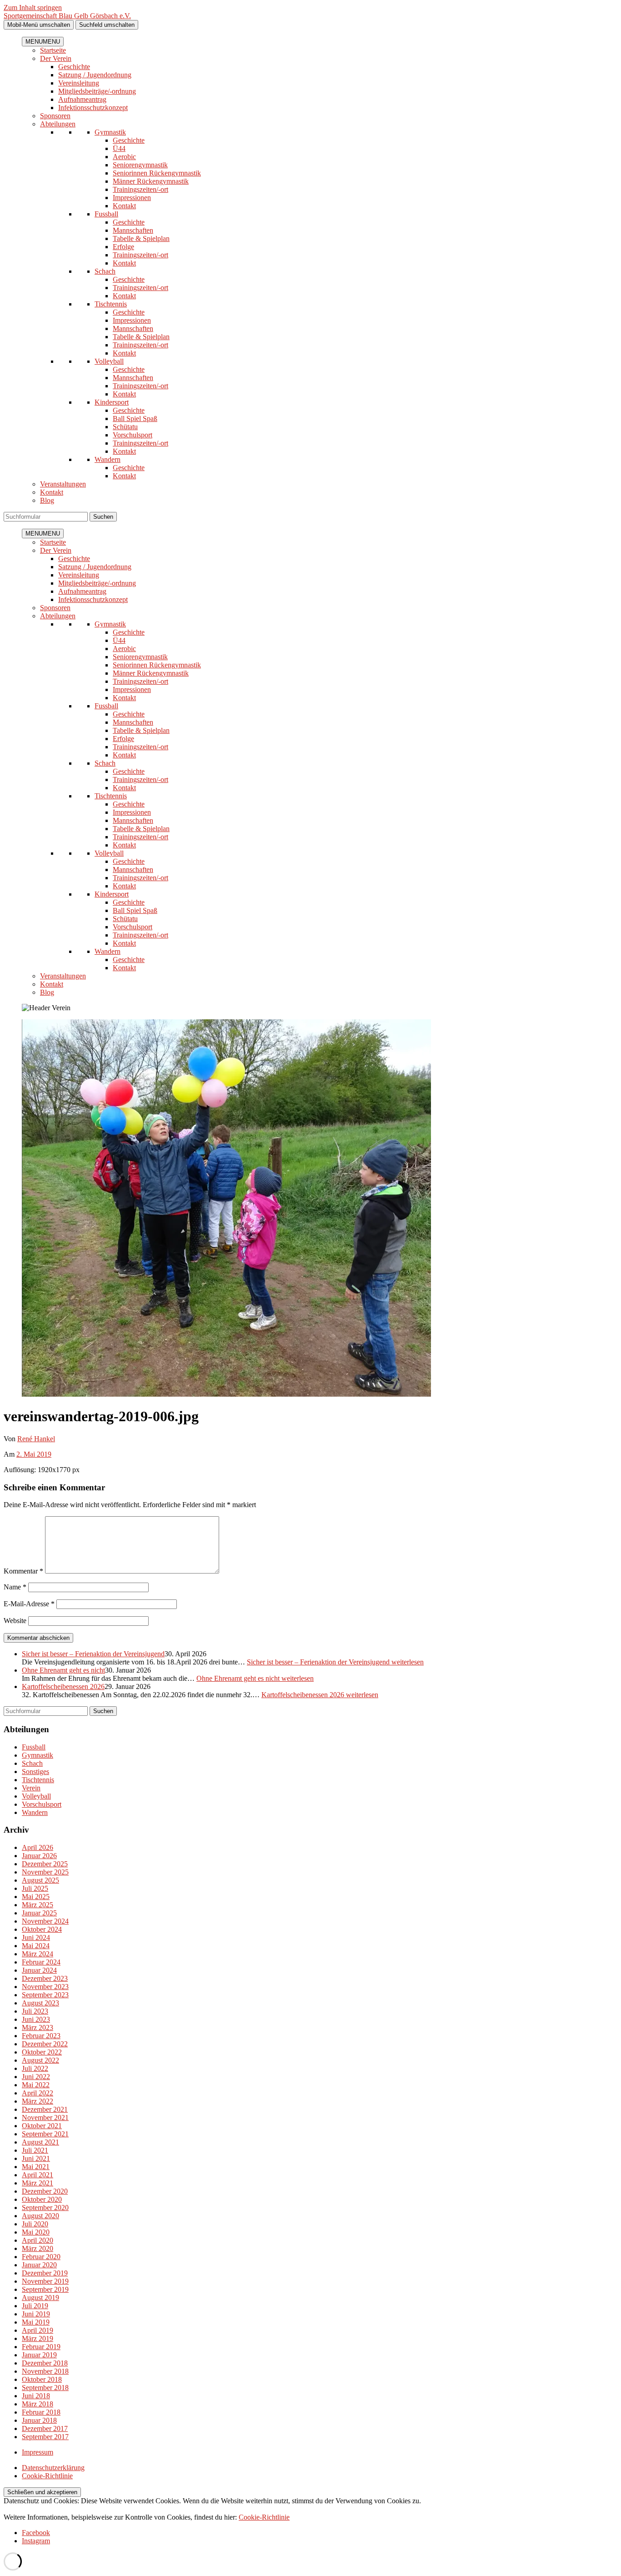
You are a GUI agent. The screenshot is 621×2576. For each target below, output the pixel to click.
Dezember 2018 (45, 2363)
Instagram (36, 2541)
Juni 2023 (36, 2019)
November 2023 (45, 1987)
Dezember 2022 (45, 2044)
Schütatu (125, 427)
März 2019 (38, 2338)
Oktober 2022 (42, 2052)
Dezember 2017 (45, 2428)
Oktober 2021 (42, 2126)
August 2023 (40, 2003)
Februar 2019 (41, 2347)
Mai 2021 (36, 2167)
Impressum (38, 2452)
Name (15, 1587)
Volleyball (109, 361)
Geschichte (74, 67)
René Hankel (36, 1439)
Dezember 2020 (45, 2191)
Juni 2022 (36, 2077)
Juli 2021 (35, 2150)
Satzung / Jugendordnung (95, 75)
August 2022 (40, 2060)
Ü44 (119, 148)
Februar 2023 (41, 2036)
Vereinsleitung (79, 83)
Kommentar (23, 1571)
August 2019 (40, 2298)
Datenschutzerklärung (53, 2468)
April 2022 (38, 2093)
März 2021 (38, 2183)
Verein (31, 1788)
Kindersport (112, 402)
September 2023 (45, 1995)
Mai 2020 (36, 2232)
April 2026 (38, 1847)
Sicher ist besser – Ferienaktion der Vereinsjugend (93, 1654)
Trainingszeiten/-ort (140, 189)
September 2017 (45, 2437)
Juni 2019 (36, 2314)
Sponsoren (55, 116)
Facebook (36, 2533)
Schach (105, 271)
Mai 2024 (36, 1946)
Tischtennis (111, 304)
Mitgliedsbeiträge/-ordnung (97, 91)
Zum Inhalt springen (33, 8)
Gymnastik (110, 132)
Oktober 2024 (42, 1929)
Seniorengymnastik (140, 165)
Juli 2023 (35, 2011)
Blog (47, 500)
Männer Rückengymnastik (151, 181)
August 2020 (40, 2216)
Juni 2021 (36, 2158)
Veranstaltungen (63, 484)
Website (15, 1621)
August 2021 (40, 2142)
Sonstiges (35, 1772)
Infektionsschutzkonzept (93, 108)
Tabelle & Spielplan (141, 238)
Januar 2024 (39, 1970)
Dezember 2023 (45, 1978)
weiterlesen (335, 1662)
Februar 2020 (41, 2257)
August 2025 (40, 1880)
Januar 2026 (39, 1856)
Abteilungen (58, 124)
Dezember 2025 (45, 1864)
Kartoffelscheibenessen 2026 (63, 1686)
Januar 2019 (39, 2355)
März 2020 (38, 2248)
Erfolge (123, 247)
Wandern (108, 459)
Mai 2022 (36, 2085)
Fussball (106, 214)
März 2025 (38, 1905)
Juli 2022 (35, 2068)
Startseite (53, 50)
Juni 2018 (36, 2396)
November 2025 (45, 1872)
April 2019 (38, 2330)
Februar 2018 (41, 2412)
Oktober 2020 (42, 2199)
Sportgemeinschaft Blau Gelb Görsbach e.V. (67, 16)
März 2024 (38, 1954)
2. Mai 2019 (34, 1454)
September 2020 (45, 2208)
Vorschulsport (133, 435)
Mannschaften (133, 230)
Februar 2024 (41, 1962)
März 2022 (38, 2101)
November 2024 (45, 1921)
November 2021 (45, 2117)
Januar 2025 (39, 1913)
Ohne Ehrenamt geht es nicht (63, 1670)
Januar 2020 (39, 2265)
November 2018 (45, 2371)
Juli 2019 (35, 2306)
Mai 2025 (36, 1897)
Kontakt (124, 206)
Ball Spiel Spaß (135, 418)
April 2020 (38, 2240)
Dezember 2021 (45, 2109)
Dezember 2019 (45, 2273)
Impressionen (132, 198)
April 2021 (38, 2175)
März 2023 (38, 2027)
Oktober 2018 (42, 2379)
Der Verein (56, 58)
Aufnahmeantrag (82, 99)
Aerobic (124, 157)
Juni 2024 (36, 1937)
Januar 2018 (39, 2420)
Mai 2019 (36, 2322)
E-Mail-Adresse (29, 1604)
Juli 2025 (35, 1888)
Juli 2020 (35, 2224)
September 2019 (45, 2289)
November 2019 (45, 2281)
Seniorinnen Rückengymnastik (157, 173)
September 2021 (45, 2134)
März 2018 (38, 2404)
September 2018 (45, 2388)
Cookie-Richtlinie (47, 2476)
